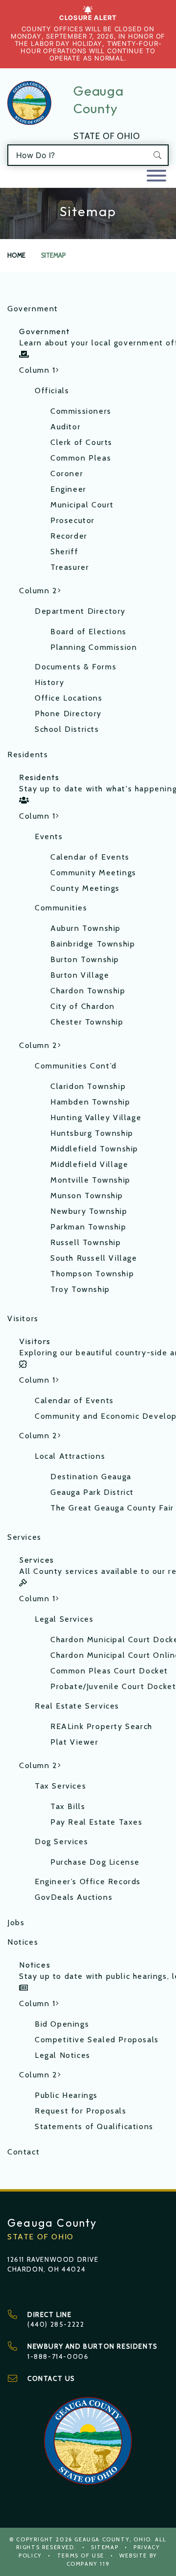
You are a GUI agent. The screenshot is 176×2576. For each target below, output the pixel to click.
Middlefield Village (89, 1164)
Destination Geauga (91, 1477)
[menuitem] (88, 343)
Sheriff (64, 552)
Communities (61, 908)
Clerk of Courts (81, 442)
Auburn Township (86, 928)
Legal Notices (63, 2055)
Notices (23, 1942)
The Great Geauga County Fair (110, 1508)
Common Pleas (81, 458)
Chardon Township (88, 991)
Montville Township (90, 1180)
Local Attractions (70, 1456)
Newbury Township (89, 1211)
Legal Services (64, 1619)
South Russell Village (94, 1258)
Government (33, 309)
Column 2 (38, 591)
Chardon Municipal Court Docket (110, 1640)
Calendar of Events (90, 857)
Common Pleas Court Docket (109, 1671)
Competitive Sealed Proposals (97, 2040)
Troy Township (80, 1289)
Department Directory (80, 611)
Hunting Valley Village (96, 1117)
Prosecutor (73, 520)
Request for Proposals (81, 2111)
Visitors (23, 1318)
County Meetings (85, 888)
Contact (23, 2152)
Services (24, 1537)
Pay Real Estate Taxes (97, 1822)
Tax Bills (68, 1806)
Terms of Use (81, 2556)
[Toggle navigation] (156, 176)
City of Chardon (83, 1006)
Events (49, 836)
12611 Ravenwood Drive (53, 2259)
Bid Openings (62, 2024)
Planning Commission (94, 647)
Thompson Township (92, 1274)
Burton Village (80, 975)
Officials (52, 391)
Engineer (68, 489)
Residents (28, 755)
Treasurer (70, 567)
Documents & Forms (76, 667)
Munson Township (87, 1196)
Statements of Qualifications (94, 2126)
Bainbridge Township (93, 944)
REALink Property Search (101, 1726)
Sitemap (105, 2547)
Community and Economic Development (102, 1416)
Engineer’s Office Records (88, 1882)
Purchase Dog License (95, 1862)
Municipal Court (82, 505)
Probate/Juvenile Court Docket (110, 1686)
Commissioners (81, 411)
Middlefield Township (94, 1149)
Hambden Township (90, 1102)
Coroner (67, 473)
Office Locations (69, 698)
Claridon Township (88, 1086)
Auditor (66, 427)
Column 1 (37, 370)
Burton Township (85, 959)
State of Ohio (107, 136)
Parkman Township (88, 1227)
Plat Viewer (75, 1742)
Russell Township (86, 1242)
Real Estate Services (77, 1706)
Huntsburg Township (92, 1133)
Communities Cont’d (76, 1066)
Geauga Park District (92, 1492)
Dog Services (61, 1841)
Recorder (69, 536)
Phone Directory (68, 714)
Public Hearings (66, 2095)
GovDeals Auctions (74, 1897)
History (49, 682)
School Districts (67, 729)
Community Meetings (93, 873)
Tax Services (60, 1786)
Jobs (16, 1922)
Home (16, 255)
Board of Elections (88, 632)
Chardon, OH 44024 (46, 2269)
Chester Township (87, 1022)
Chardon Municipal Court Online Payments (110, 1655)
